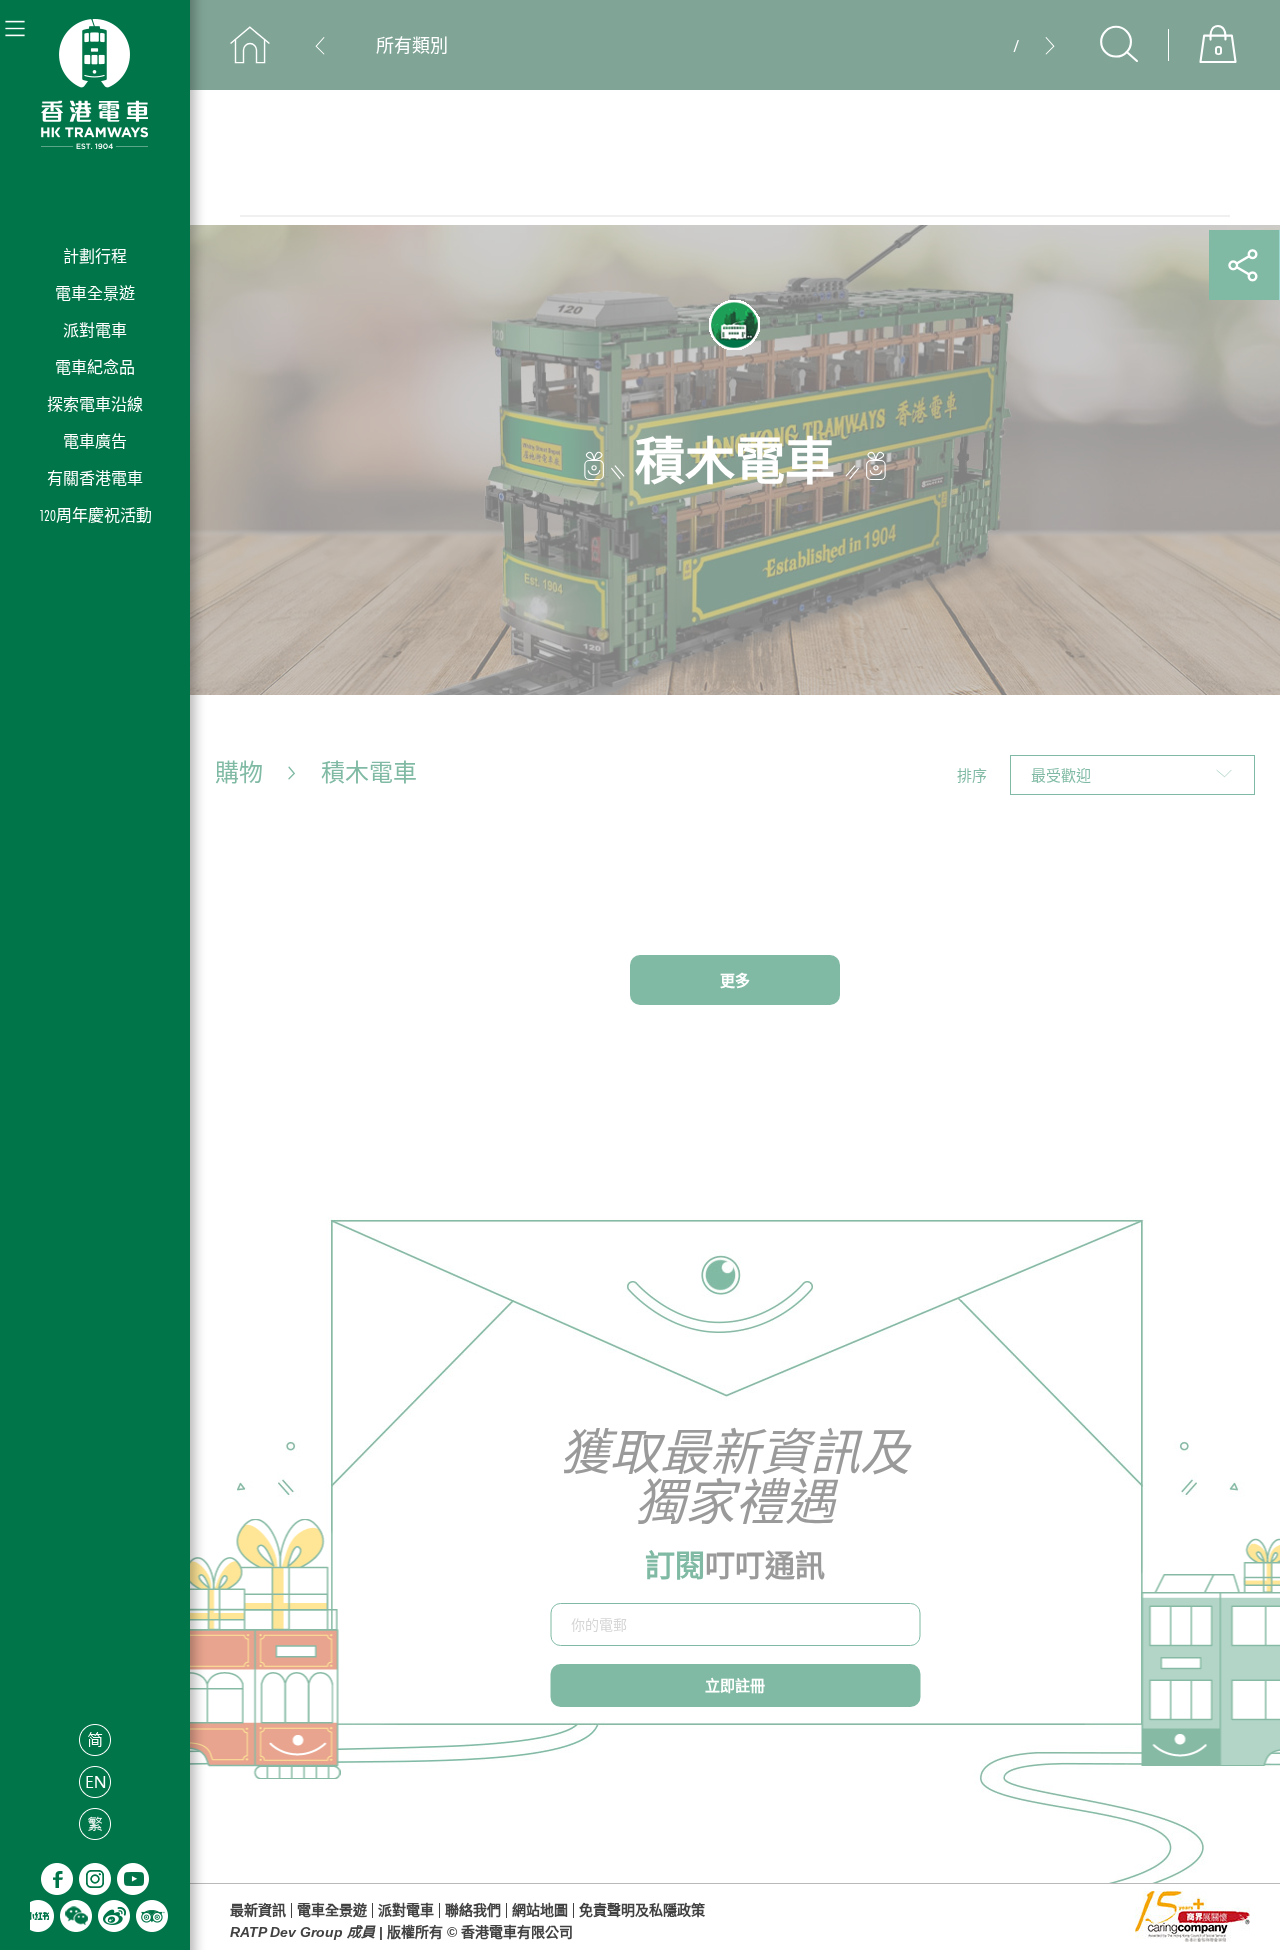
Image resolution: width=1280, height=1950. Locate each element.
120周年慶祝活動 (95, 515)
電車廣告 (95, 441)
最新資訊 (258, 1910)
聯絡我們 (473, 1910)
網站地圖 (540, 1910)
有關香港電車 (95, 478)
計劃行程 (95, 256)
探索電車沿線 (95, 404)
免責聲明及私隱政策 (642, 1910)
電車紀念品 (95, 367)
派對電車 (95, 330)
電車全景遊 (95, 293)
